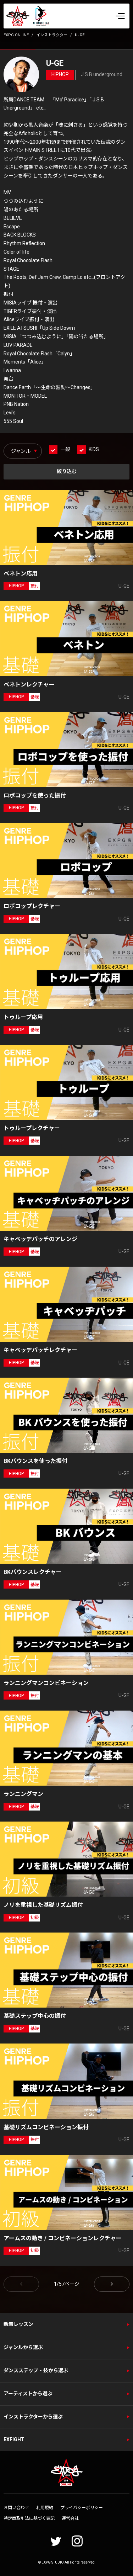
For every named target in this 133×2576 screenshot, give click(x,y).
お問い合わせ (16, 2508)
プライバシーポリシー (82, 2508)
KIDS (94, 449)
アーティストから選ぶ (28, 2394)
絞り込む (67, 471)
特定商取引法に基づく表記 (29, 2518)
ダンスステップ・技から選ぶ (36, 2370)
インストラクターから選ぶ (33, 2417)
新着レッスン (18, 2324)
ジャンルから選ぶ (23, 2347)
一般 (65, 449)
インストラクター (52, 35)
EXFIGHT (14, 2439)
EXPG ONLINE (16, 35)
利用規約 (45, 2508)
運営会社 (70, 2518)
